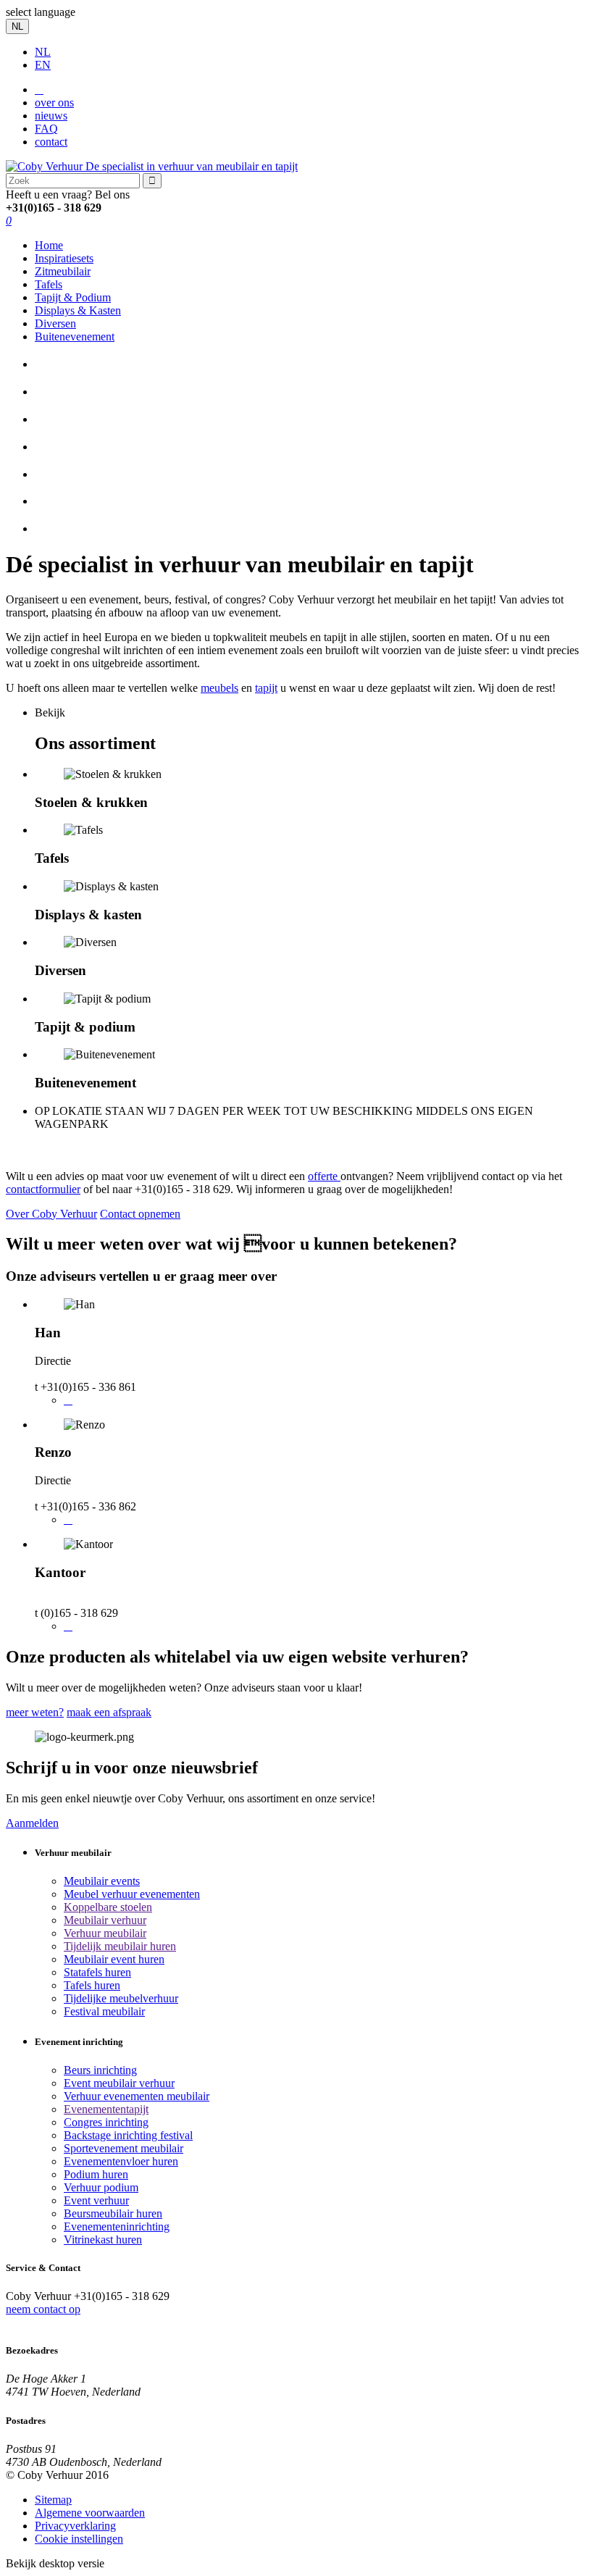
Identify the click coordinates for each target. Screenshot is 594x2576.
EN (43, 65)
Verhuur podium (101, 2187)
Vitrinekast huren (103, 2240)
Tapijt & (73, 297)
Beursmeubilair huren (113, 2213)
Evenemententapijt (106, 2109)
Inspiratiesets (64, 258)
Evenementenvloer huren (121, 2161)
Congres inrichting (106, 2122)
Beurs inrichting (100, 2070)
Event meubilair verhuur (119, 2083)
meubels (219, 688)
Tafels (49, 284)
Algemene (90, 2513)
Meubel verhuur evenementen (132, 1894)
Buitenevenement (75, 336)
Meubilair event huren (114, 1959)
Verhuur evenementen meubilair (137, 2096)
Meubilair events (102, 1881)
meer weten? (35, 1712)
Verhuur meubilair (105, 1933)
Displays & (78, 310)
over (54, 103)
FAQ (46, 129)
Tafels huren (92, 1985)
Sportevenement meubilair (124, 2148)
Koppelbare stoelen (108, 1907)
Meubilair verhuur (105, 1920)
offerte (324, 1176)
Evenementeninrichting (117, 2226)
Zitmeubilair (63, 271)
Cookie (79, 2539)
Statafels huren (97, 1972)
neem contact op (43, 2309)
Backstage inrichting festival (128, 2135)
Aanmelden (32, 1823)
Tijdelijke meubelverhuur (121, 1998)
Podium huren (96, 2174)
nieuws (51, 116)
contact (51, 142)
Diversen (55, 323)
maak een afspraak (109, 1712)
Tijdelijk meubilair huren (120, 1946)
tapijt (266, 688)
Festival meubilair (104, 2011)
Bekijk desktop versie (55, 2563)
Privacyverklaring (75, 2526)
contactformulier (43, 1189)
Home (49, 245)
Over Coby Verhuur (51, 1214)
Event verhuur (96, 2200)
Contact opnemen (140, 1214)
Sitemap (53, 2500)
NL (43, 52)
